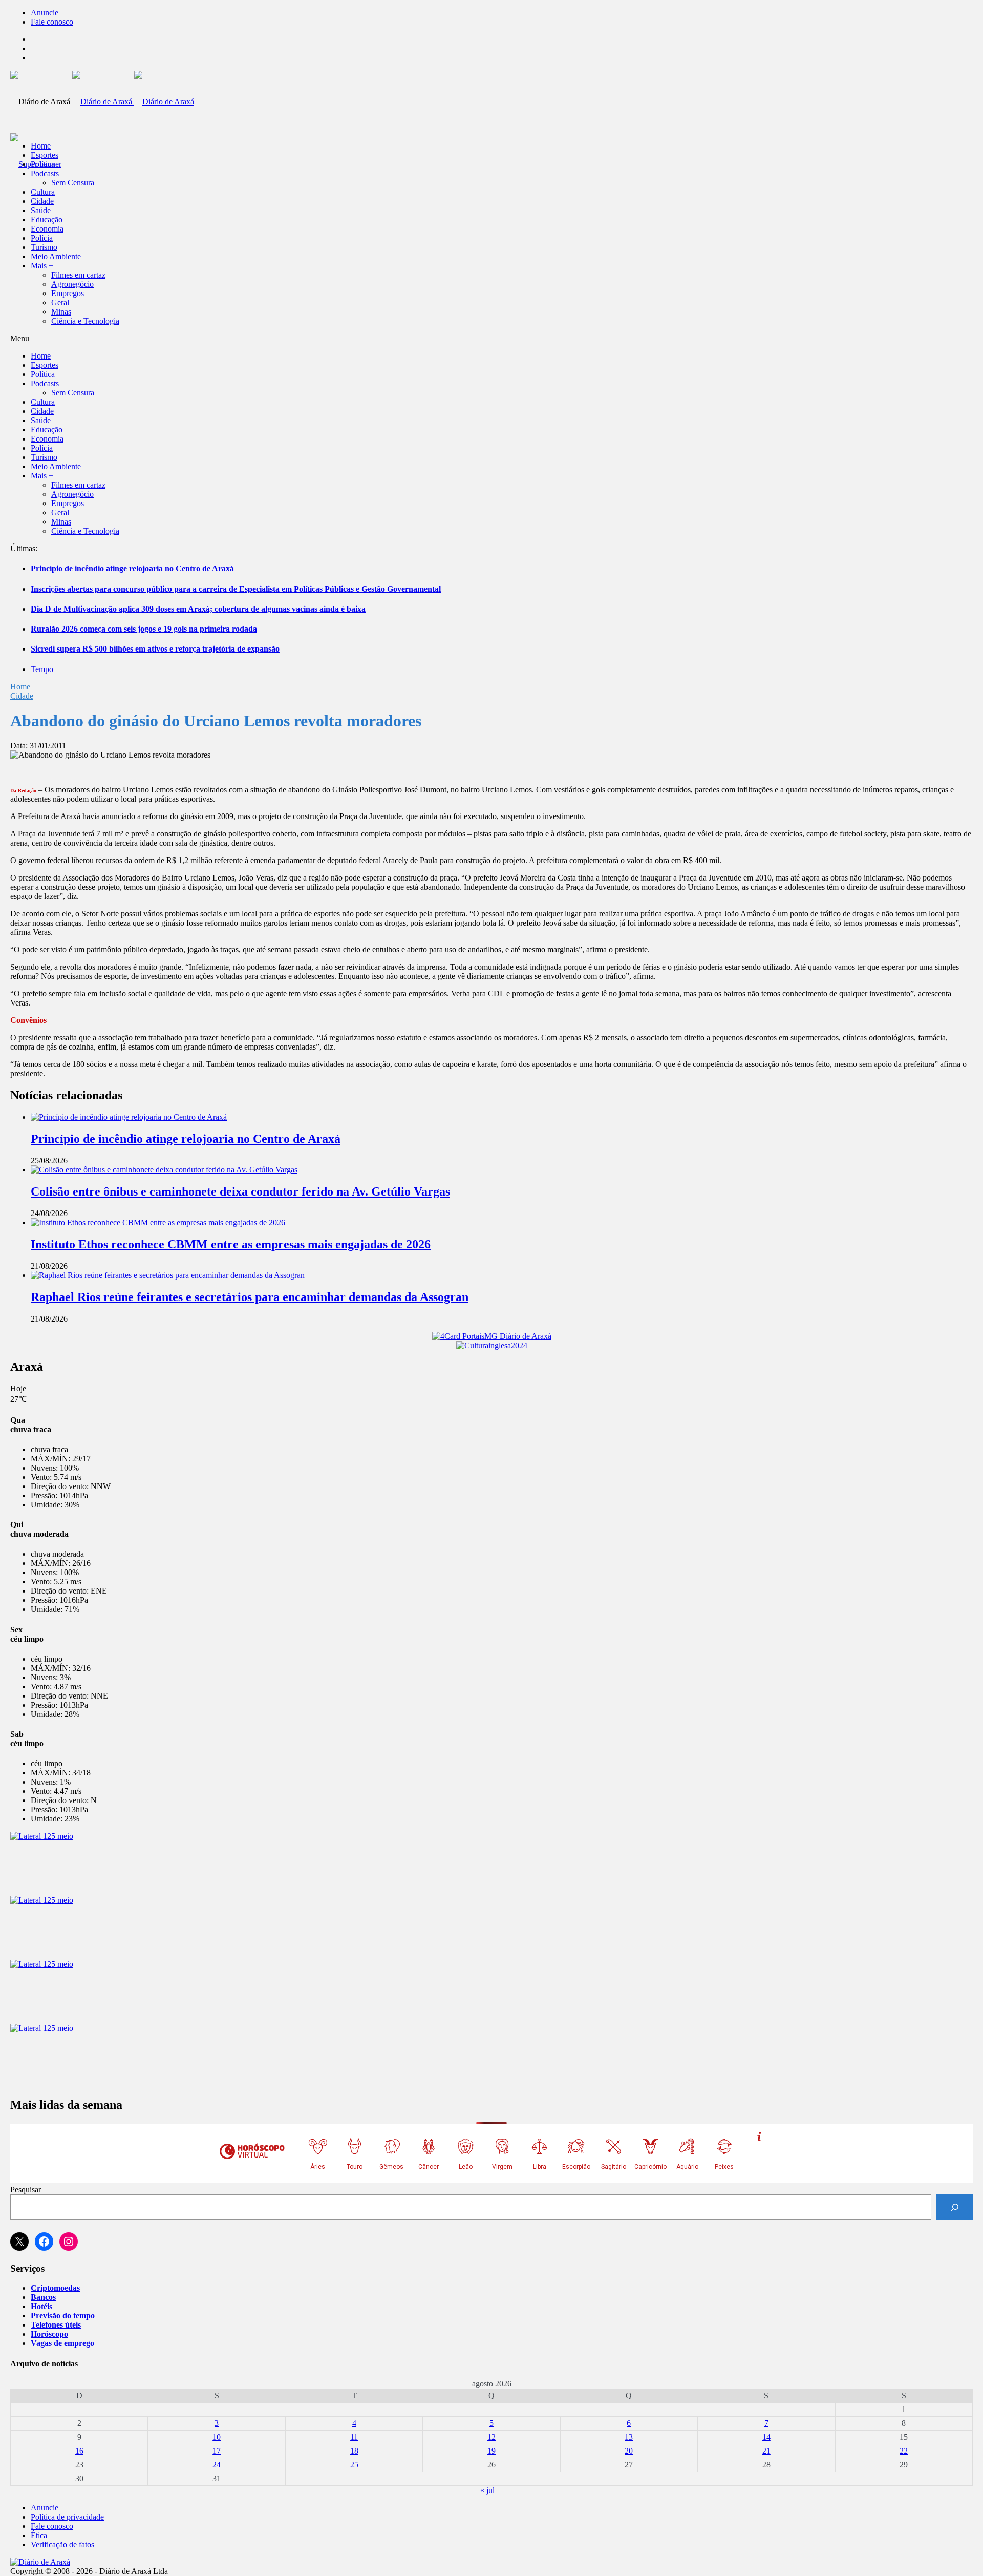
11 (354, 2437)
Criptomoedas (55, 2288)
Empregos (68, 293)
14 (766, 2437)
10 (217, 2437)
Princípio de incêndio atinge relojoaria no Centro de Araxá (132, 568)
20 (629, 2451)
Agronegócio (72, 284)
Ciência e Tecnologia (85, 321)
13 (629, 2437)
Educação (47, 219)
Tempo (42, 669)
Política (43, 164)
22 (904, 2451)
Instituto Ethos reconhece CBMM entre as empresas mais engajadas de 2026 (231, 1244)
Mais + (42, 266)
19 (491, 2451)
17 (217, 2451)
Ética (39, 2535)
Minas (61, 312)
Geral (60, 302)
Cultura (43, 192)
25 (354, 2465)
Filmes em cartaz (78, 275)
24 (217, 2465)
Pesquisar (26, 2190)
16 (79, 2451)
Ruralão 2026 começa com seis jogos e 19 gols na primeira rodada (144, 629)
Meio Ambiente (56, 256)
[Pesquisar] (955, 2207)
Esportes (45, 155)
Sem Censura (73, 183)
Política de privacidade (67, 2517)
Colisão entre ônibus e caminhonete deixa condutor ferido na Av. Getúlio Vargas (240, 1191)
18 (354, 2451)
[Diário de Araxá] (133, 102)
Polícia (42, 238)
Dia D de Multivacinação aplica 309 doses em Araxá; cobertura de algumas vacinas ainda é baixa (198, 609)
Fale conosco (52, 22)
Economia (47, 229)
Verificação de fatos (62, 2544)
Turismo (44, 247)
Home (20, 687)
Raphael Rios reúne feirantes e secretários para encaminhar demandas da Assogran (250, 1297)
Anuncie (45, 13)
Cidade (42, 201)
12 (491, 2437)
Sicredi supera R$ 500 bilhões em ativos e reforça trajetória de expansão (155, 649)
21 (766, 2451)
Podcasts (45, 173)
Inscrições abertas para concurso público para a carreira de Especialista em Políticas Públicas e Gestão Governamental (236, 589)
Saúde (41, 210)
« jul (487, 2490)
